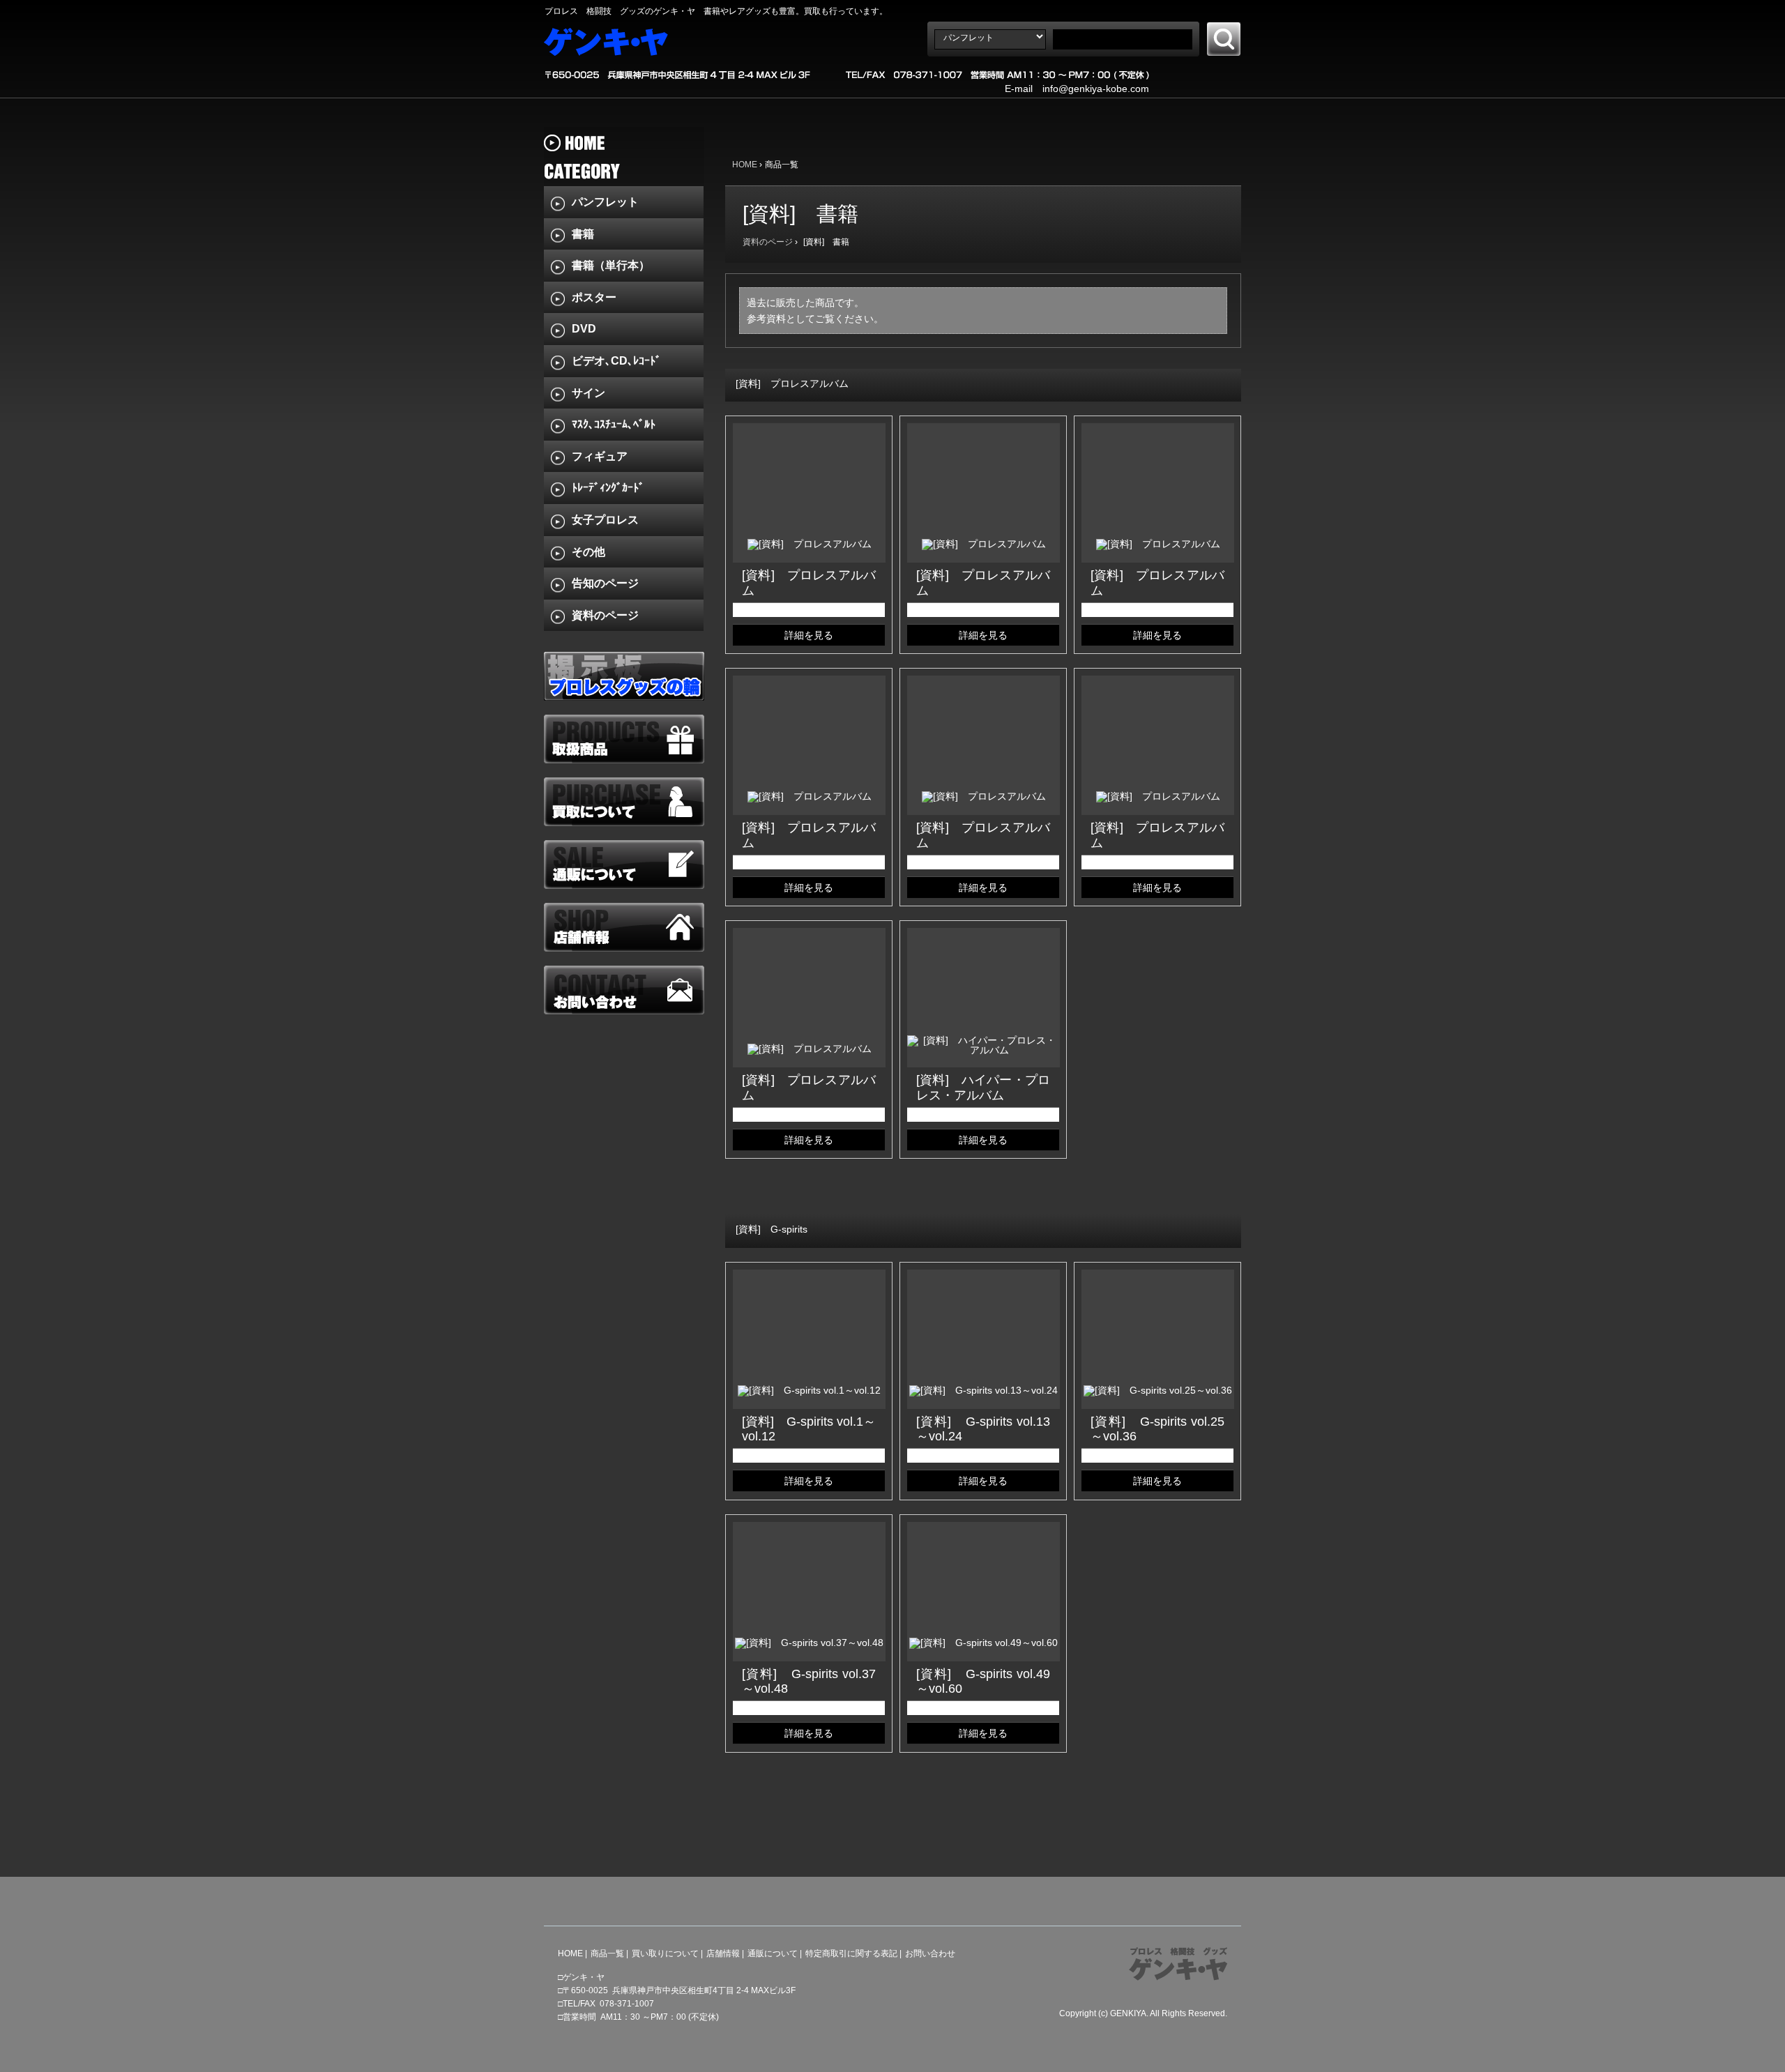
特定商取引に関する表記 (851, 1953)
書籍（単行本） (611, 265)
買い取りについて (665, 1953)
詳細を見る (809, 635)
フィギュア (600, 456)
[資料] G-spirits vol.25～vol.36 (1157, 1429)
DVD (584, 329)
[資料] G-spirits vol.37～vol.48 (809, 1682)
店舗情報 (723, 1953)
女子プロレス (605, 520)
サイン (588, 393)
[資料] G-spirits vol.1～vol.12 (809, 1429)
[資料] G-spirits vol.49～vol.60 (983, 1682)
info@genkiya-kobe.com (1096, 89)
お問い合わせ (930, 1953)
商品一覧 (607, 1953)
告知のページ (605, 583)
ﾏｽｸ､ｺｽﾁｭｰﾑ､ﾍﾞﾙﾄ (614, 424)
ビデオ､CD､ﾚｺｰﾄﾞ (616, 361)
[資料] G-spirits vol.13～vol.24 (983, 1429)
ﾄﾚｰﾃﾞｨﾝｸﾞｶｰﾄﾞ (608, 488)
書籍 (583, 234)
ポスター (594, 297)
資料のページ (768, 242)
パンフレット (605, 202)
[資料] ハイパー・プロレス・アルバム (983, 1088)
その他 (588, 552)
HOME (745, 165)
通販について (773, 1953)
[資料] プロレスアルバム (809, 583)
